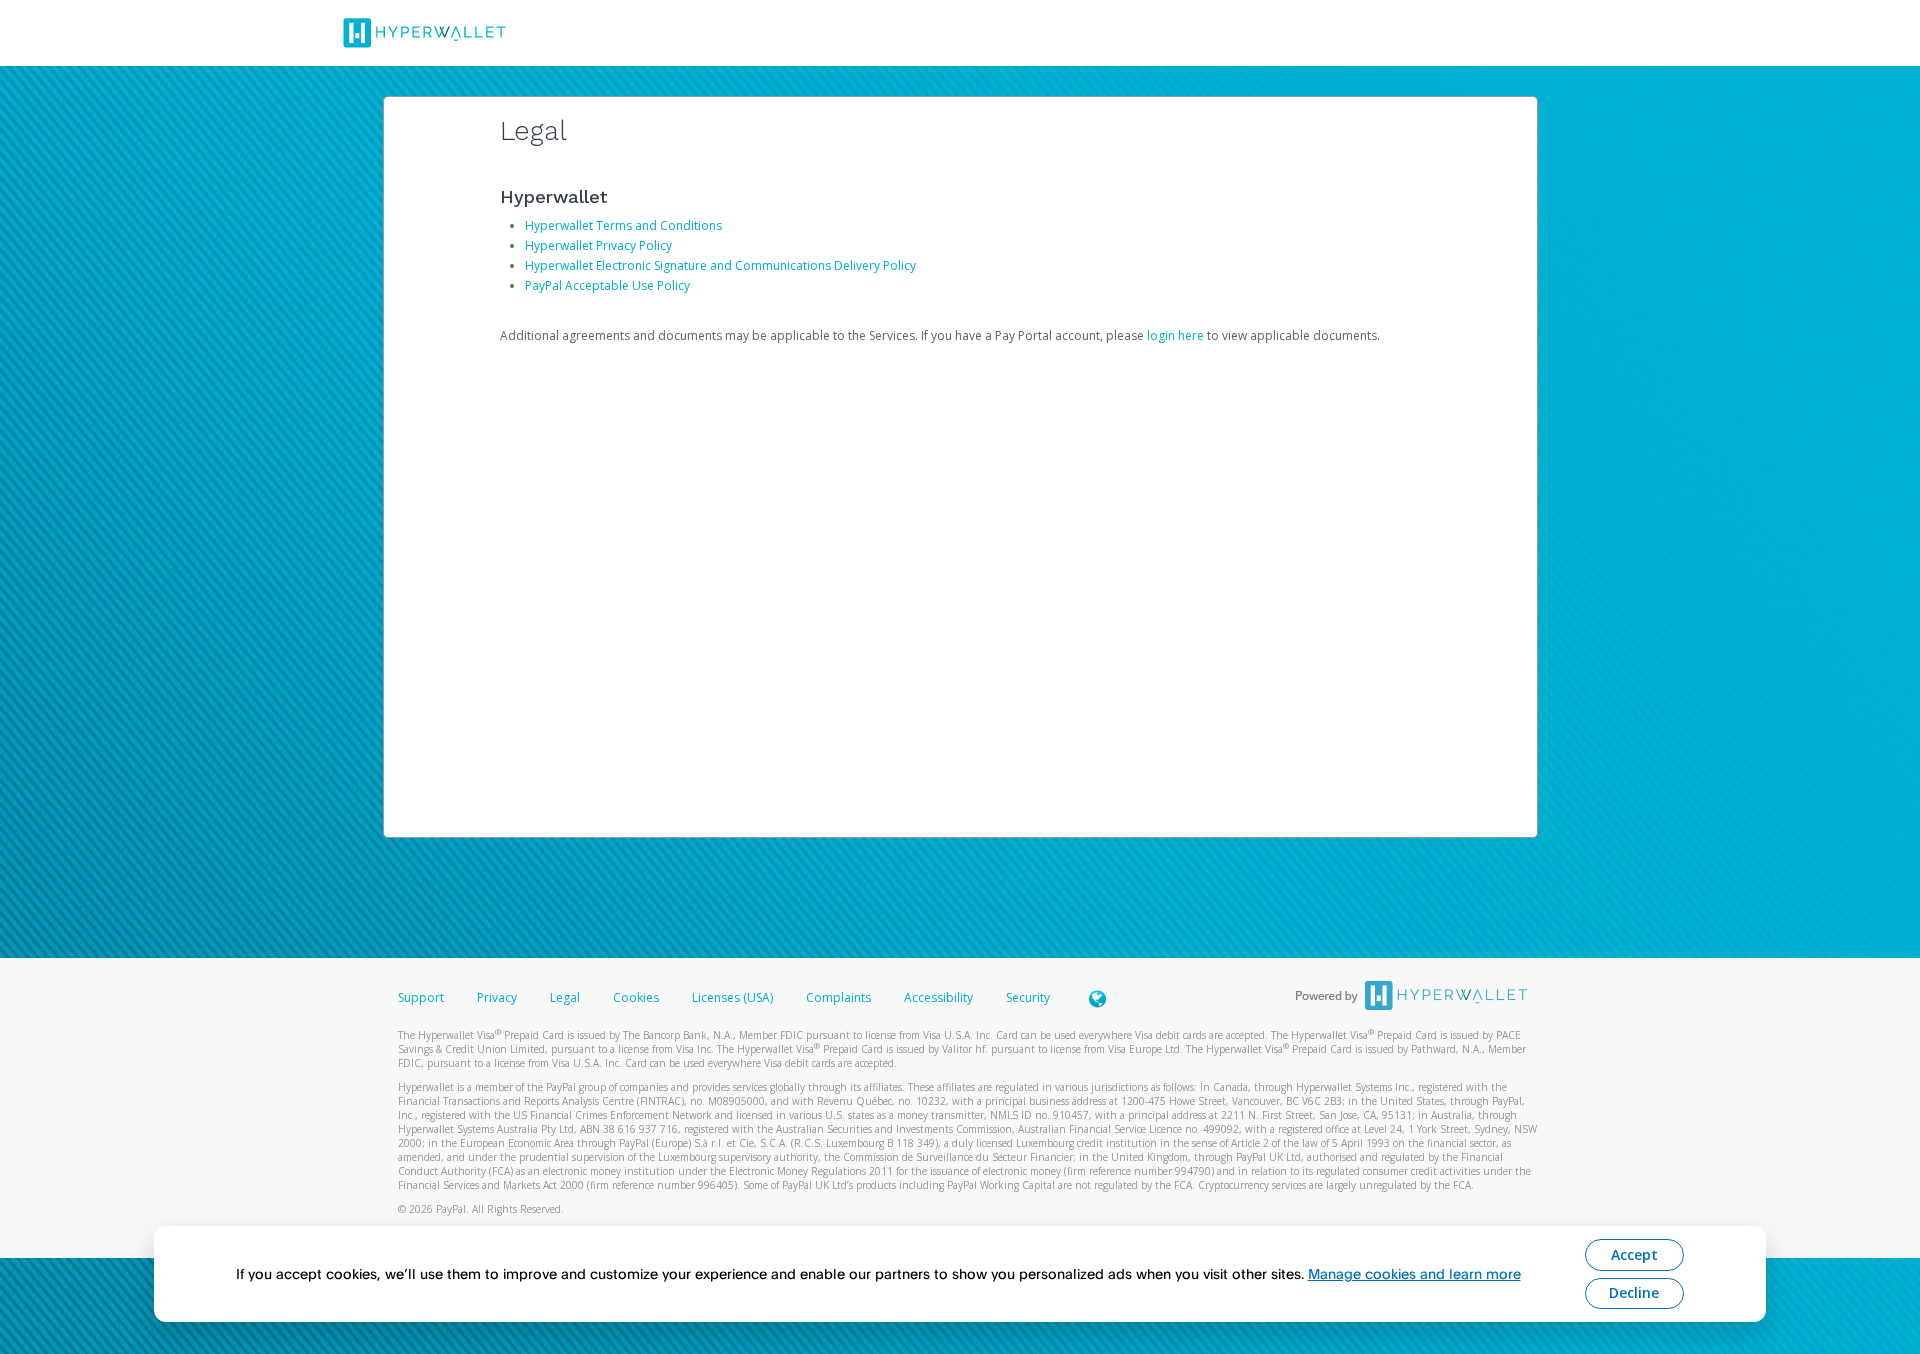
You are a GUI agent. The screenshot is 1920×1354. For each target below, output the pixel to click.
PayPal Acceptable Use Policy (607, 285)
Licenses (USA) (734, 997)
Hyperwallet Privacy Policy (598, 245)
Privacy (497, 997)
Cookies (636, 997)
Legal (565, 997)
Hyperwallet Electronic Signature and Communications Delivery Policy (720, 265)
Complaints (840, 997)
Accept (1634, 1254)
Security (1028, 997)
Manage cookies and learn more (1414, 1273)
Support (421, 997)
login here (1175, 335)
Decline (1634, 1292)
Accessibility (938, 997)
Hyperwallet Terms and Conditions (623, 225)
